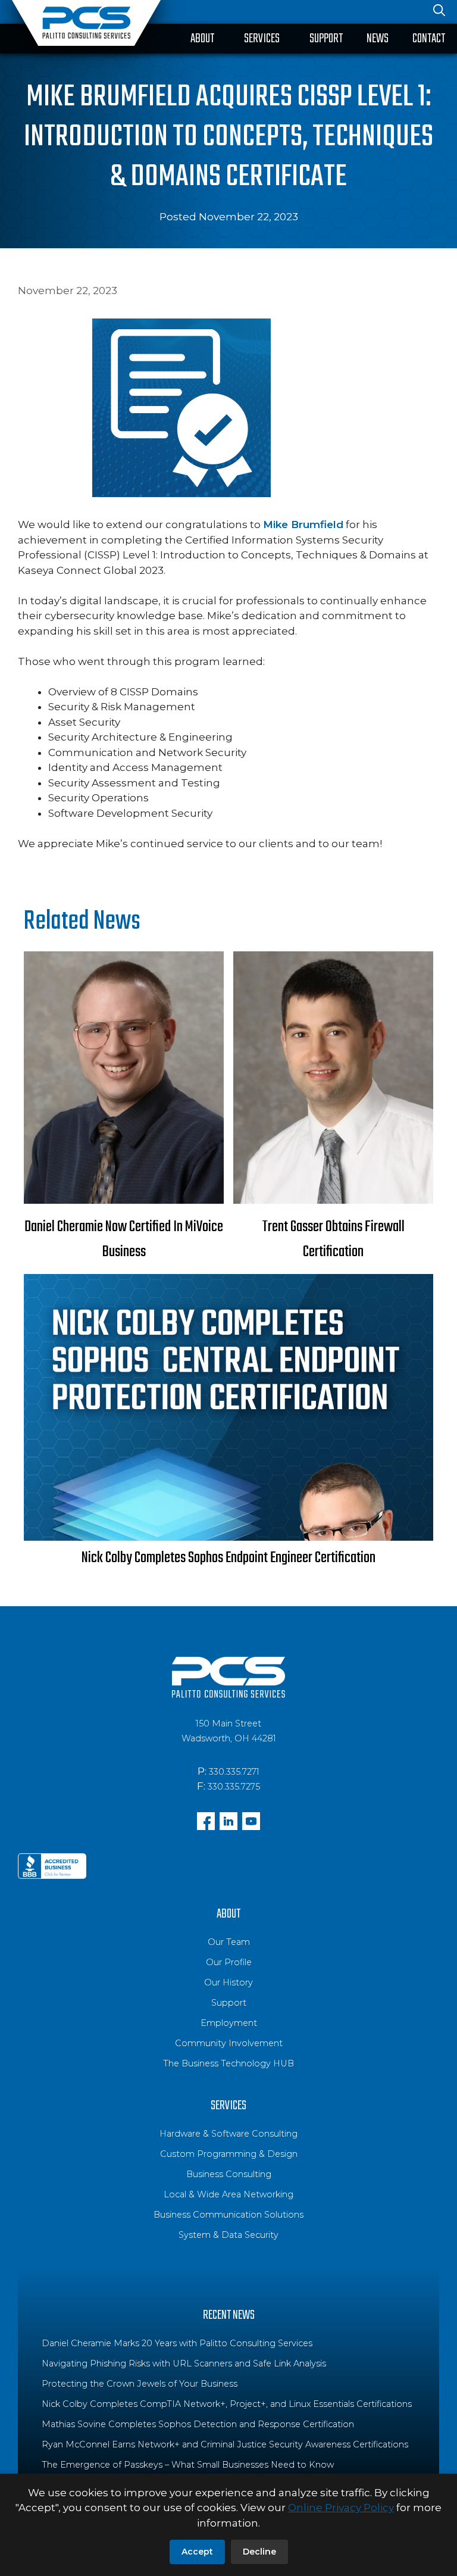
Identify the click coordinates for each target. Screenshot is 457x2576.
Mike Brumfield (303, 524)
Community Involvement (229, 2043)
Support (326, 39)
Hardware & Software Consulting (228, 2134)
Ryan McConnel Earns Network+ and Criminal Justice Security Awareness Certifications (225, 2444)
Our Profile (229, 1962)
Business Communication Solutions (228, 2215)
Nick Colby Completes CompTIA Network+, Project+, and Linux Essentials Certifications (227, 2404)
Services (262, 39)
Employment (229, 2023)
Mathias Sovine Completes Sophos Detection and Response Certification (198, 2424)
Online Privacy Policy (341, 2508)
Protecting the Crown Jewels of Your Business (140, 2384)
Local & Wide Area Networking (228, 2194)
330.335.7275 (234, 1787)
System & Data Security (228, 2235)
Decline (259, 2552)
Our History (228, 1982)
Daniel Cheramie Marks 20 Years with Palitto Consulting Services (177, 2343)
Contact (429, 39)
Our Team (229, 1942)
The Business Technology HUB (228, 2063)
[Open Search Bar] (439, 12)
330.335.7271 (234, 1772)
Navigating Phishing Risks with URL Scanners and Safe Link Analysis (184, 2363)
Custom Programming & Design (229, 2154)
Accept (197, 2552)
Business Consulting (229, 2174)
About (202, 39)
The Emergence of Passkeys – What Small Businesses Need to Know (188, 2465)
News (378, 39)
